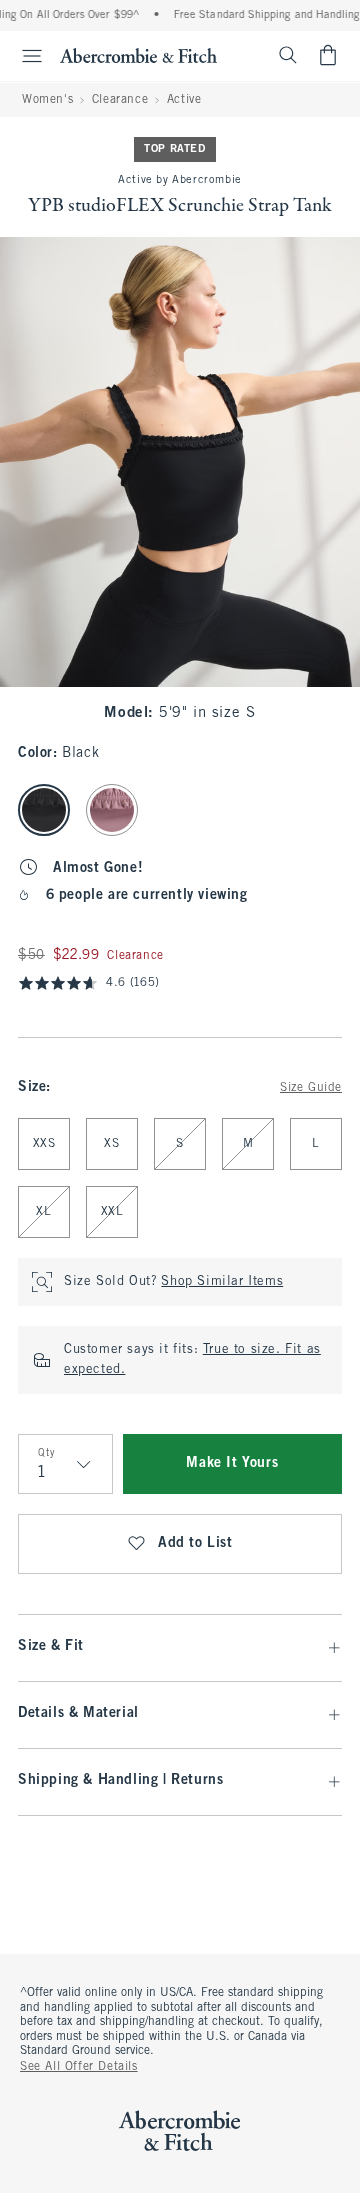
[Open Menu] (24, 56)
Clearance (120, 100)
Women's (47, 100)
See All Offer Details (79, 2067)
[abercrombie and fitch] (138, 55)
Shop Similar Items (222, 1282)
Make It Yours (232, 1463)
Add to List (195, 1543)
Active (184, 100)
